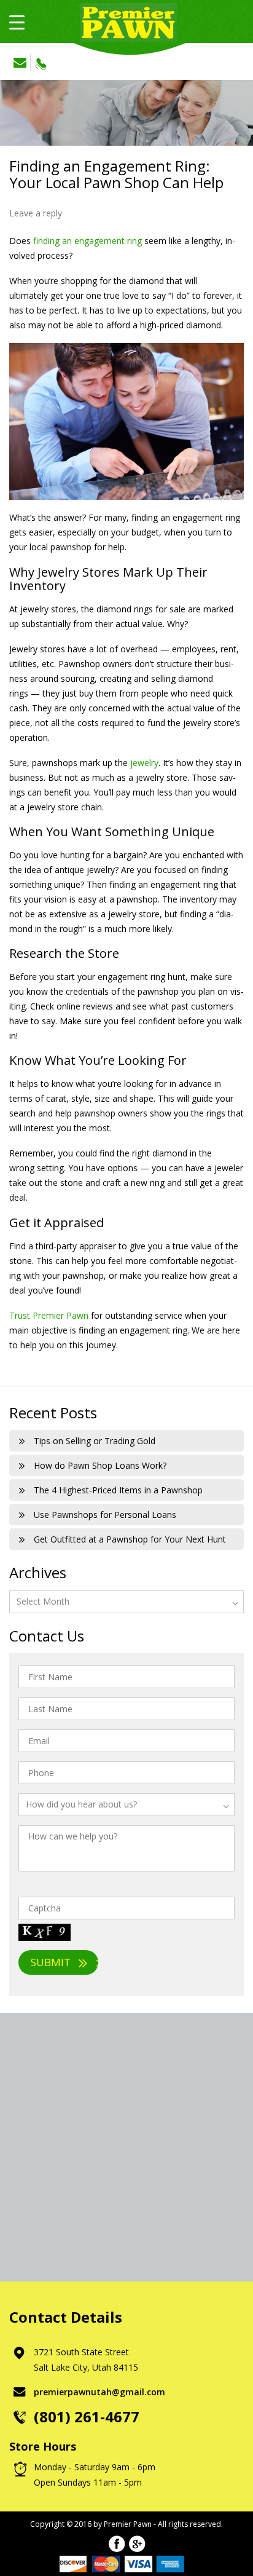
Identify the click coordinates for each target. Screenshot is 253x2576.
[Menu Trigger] (17, 22)
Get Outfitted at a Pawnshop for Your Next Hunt (130, 1539)
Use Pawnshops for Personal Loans (105, 1515)
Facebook (116, 2544)
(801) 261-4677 (41, 61)
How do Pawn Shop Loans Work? (100, 1465)
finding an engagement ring (88, 241)
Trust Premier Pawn (49, 1315)
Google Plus (137, 2544)
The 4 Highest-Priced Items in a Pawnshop (118, 1490)
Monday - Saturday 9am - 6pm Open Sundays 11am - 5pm (95, 2475)
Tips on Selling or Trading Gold (95, 1441)
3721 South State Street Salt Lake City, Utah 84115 (86, 2360)
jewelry (144, 763)
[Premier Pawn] (126, 20)
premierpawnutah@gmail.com (21, 62)
